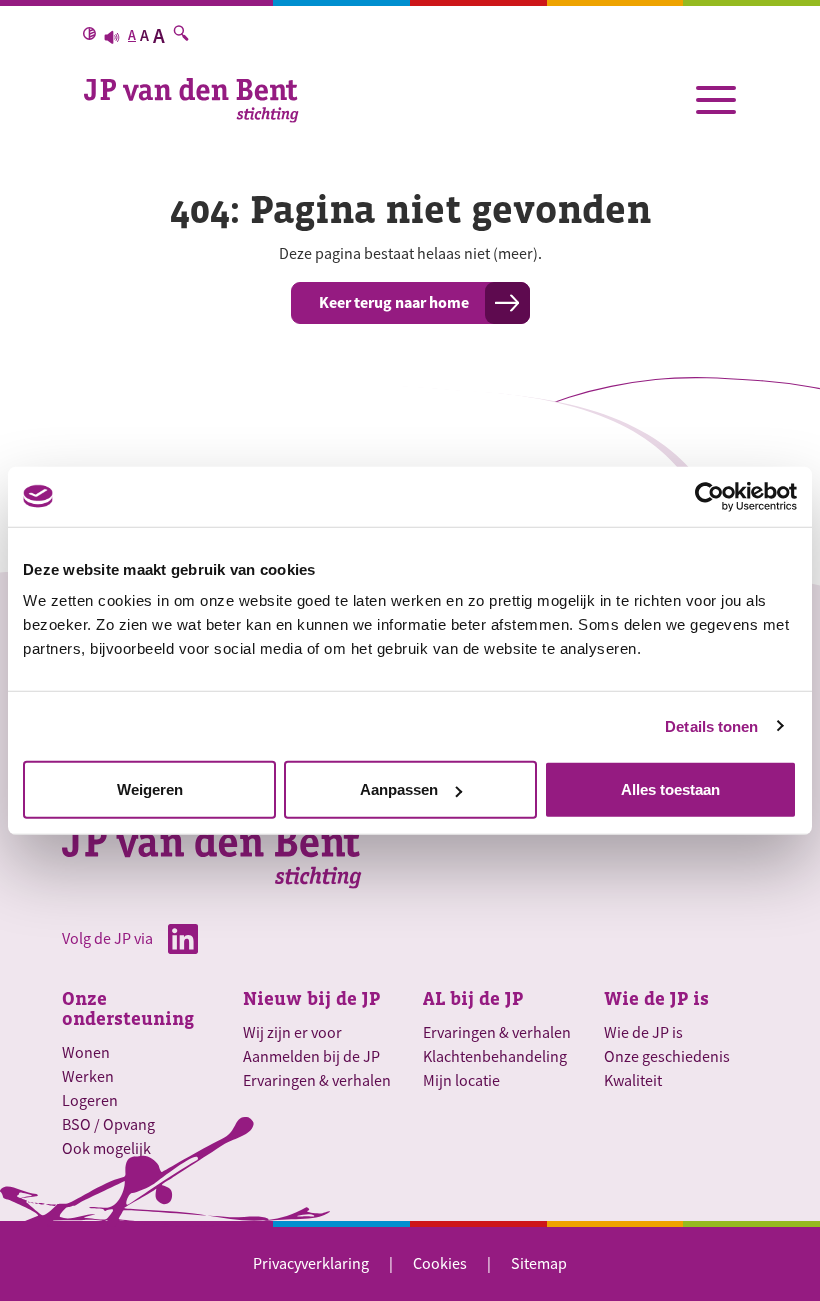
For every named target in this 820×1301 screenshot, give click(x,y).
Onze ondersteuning (128, 1009)
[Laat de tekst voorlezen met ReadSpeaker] (112, 36)
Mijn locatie (461, 1081)
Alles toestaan (670, 789)
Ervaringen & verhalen (317, 1081)
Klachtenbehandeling (495, 1057)
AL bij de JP (473, 999)
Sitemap (539, 1264)
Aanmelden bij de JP (311, 1057)
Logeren (90, 1101)
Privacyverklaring (311, 1264)
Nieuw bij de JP (311, 999)
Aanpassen (399, 789)
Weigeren (150, 789)
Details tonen (711, 725)
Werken (88, 1077)
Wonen (86, 1053)
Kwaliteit (633, 1081)
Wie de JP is (656, 999)
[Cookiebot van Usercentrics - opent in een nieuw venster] (709, 496)
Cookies (440, 1264)
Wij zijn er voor (292, 1033)
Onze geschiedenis (667, 1057)
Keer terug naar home (394, 302)
